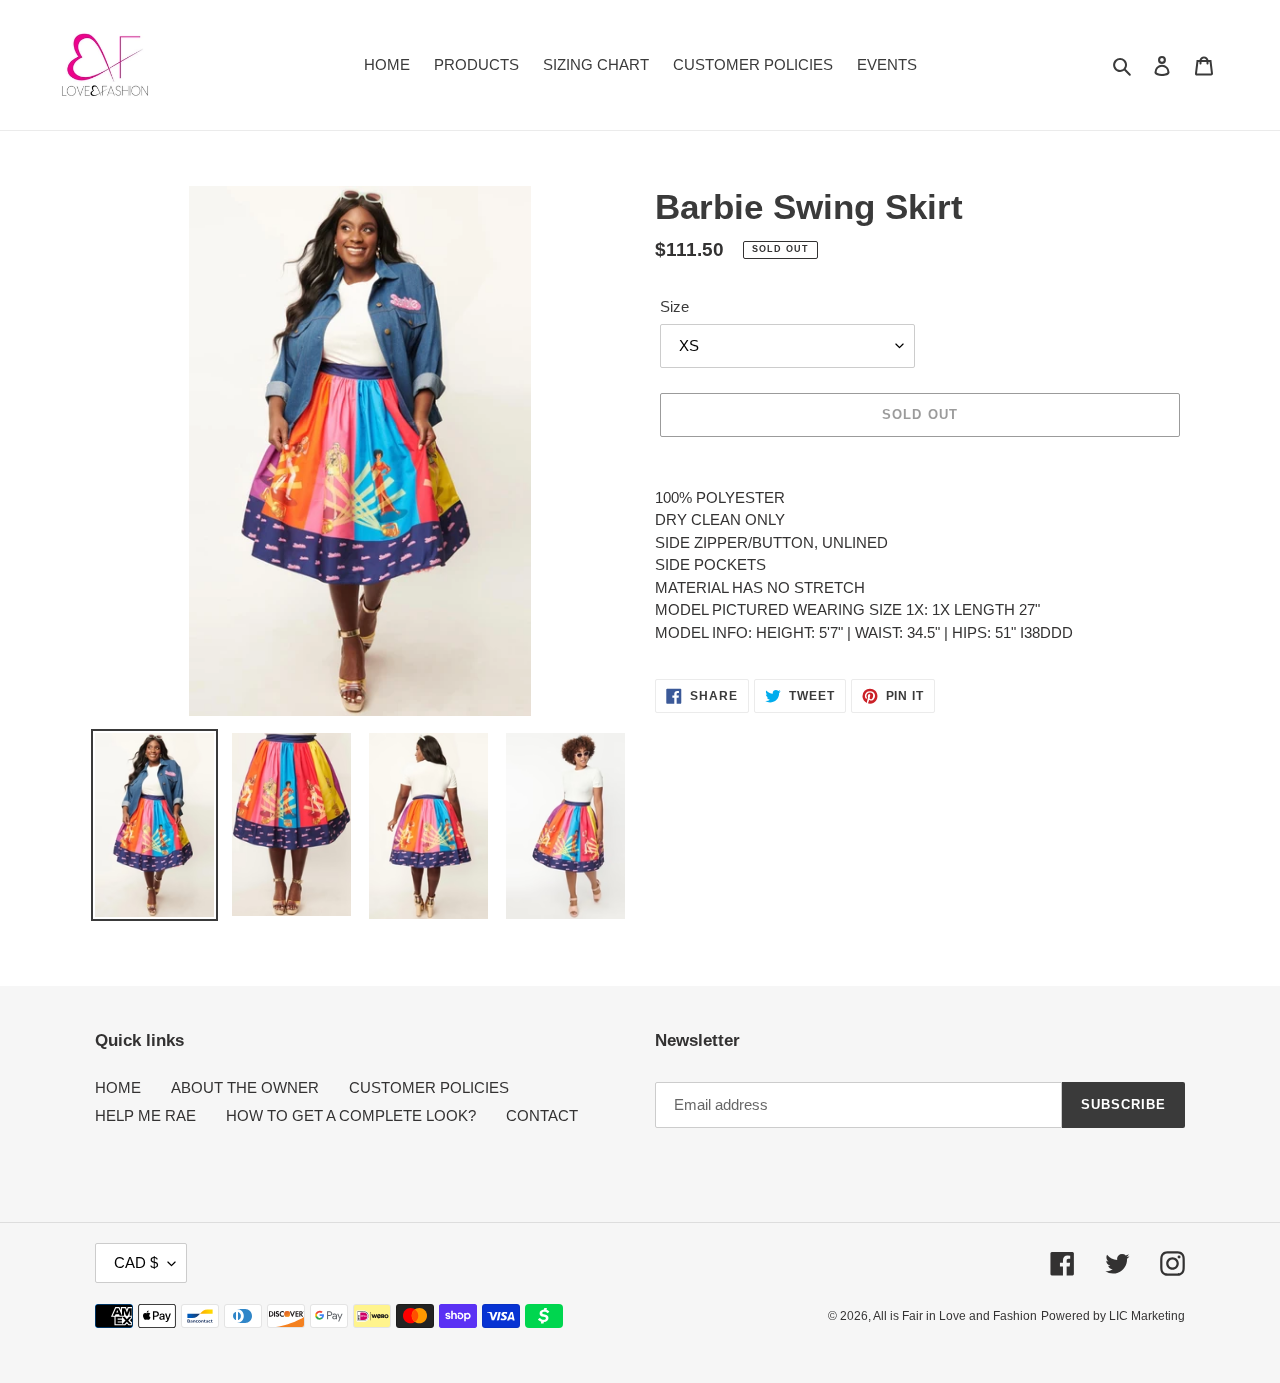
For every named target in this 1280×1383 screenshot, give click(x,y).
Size (674, 306)
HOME (118, 1087)
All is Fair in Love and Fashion (955, 1316)
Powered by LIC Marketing (1113, 1316)
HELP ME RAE (145, 1115)
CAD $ (136, 1262)
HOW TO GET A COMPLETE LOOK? (351, 1115)
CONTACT (542, 1115)
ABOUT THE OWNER (245, 1087)
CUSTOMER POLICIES (429, 1087)
